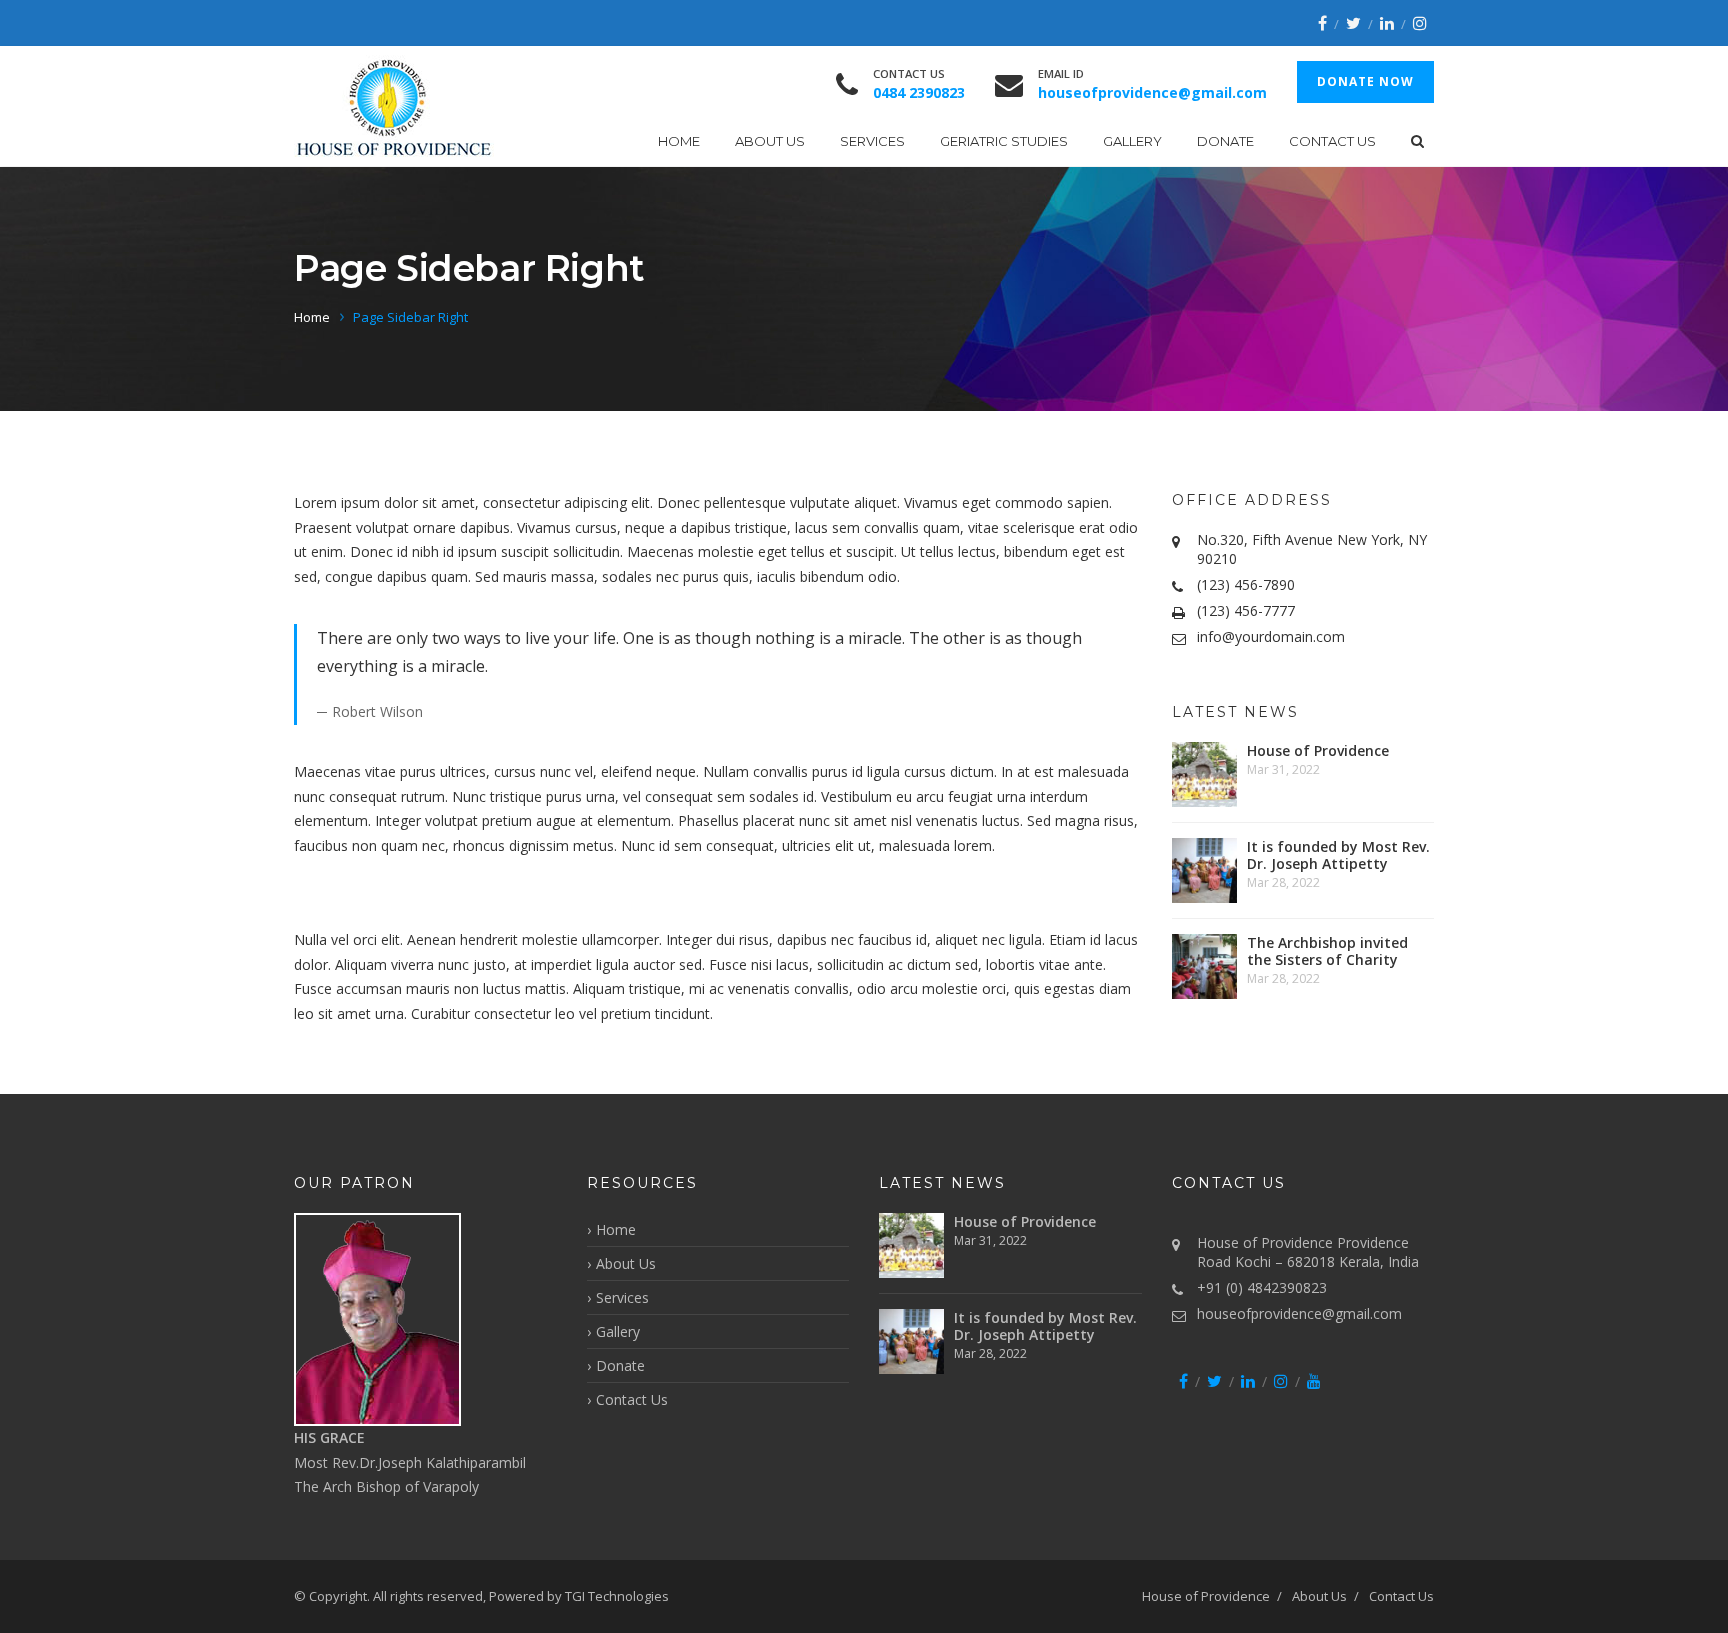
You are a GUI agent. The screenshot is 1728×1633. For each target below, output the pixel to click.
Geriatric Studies (1004, 141)
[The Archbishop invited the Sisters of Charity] (1204, 966)
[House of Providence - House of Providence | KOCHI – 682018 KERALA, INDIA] (394, 106)
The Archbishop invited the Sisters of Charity (1327, 951)
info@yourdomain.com (1271, 636)
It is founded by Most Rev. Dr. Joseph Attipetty (1338, 855)
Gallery (1132, 141)
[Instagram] (1420, 23)
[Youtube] (1314, 1381)
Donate (1225, 141)
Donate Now (1365, 81)
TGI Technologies (617, 1596)
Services (872, 141)
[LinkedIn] (1387, 23)
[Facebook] (1322, 23)
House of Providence (1318, 750)
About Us (770, 141)
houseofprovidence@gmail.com (1299, 1313)
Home (679, 141)
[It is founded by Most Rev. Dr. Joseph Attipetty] (1204, 870)
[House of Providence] (1204, 774)
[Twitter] (1353, 23)
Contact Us (1332, 141)
